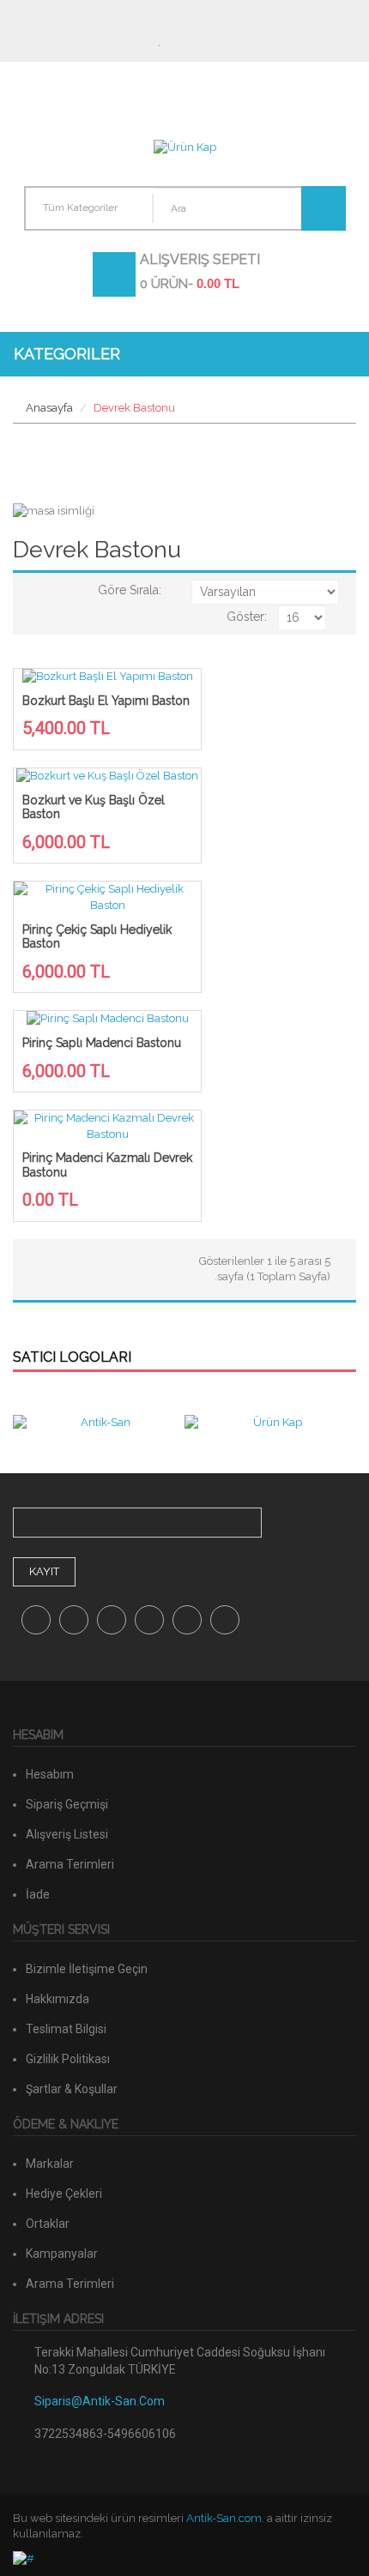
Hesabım (118, 40)
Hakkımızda (57, 1999)
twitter (112, 1620)
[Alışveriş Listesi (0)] (162, 40)
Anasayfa (49, 408)
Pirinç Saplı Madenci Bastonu (102, 1043)
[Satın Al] (206, 40)
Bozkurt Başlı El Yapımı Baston (106, 701)
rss (225, 1620)
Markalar (50, 2164)
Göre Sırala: (130, 590)
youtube (149, 1620)
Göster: (247, 617)
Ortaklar (48, 2224)
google (74, 1620)
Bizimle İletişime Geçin (87, 1969)
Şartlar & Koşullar (72, 2089)
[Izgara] (55, 590)
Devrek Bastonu (134, 408)
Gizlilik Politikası (68, 2059)
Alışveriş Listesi (67, 1834)
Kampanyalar (62, 2254)
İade (38, 1894)
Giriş (250, 40)
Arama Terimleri (70, 1864)
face (36, 1620)
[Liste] (33, 590)
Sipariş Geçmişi (67, 1804)
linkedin (187, 1620)
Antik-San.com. (225, 2518)
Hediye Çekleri (64, 2194)
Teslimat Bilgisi (66, 2029)
